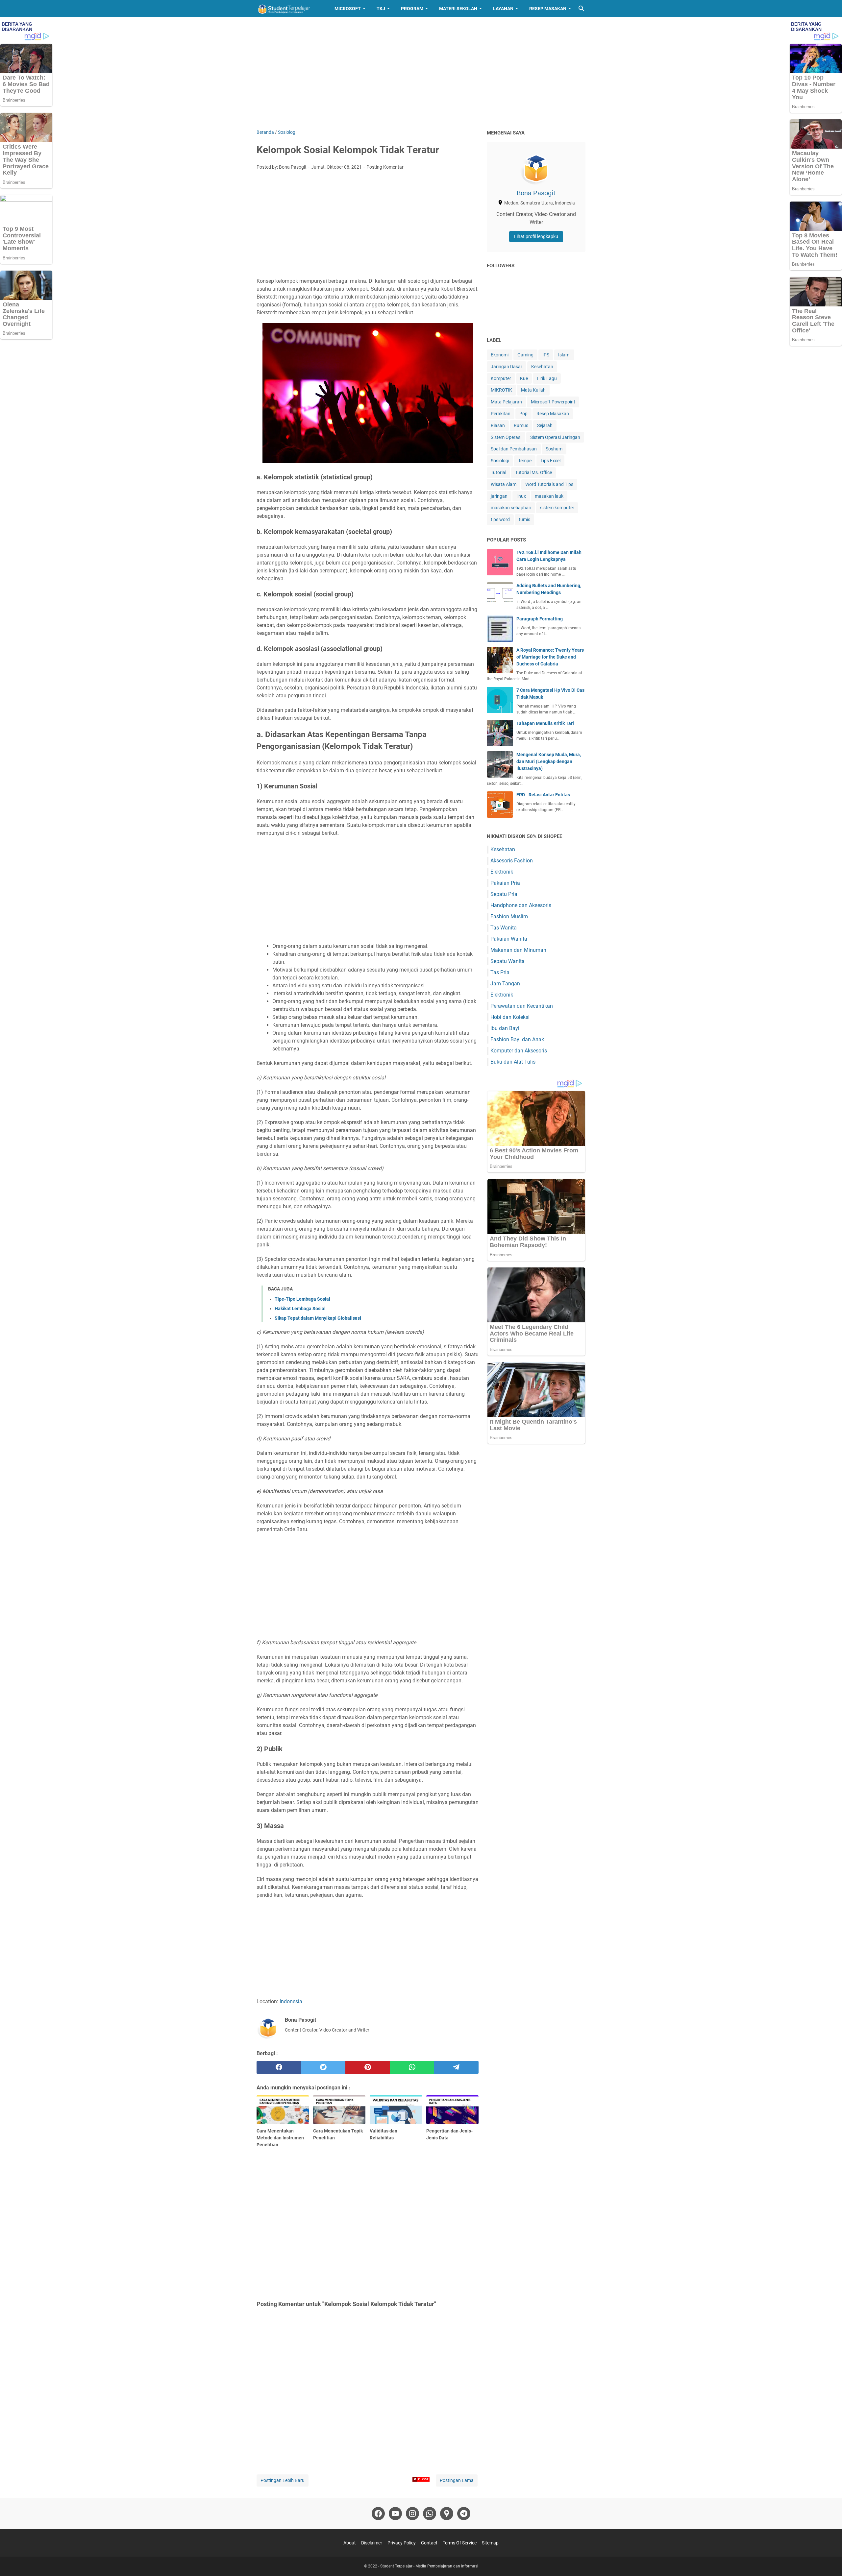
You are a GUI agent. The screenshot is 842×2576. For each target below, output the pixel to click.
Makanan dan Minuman (518, 950)
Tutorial (498, 472)
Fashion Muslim (509, 916)
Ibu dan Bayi (505, 1028)
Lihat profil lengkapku (536, 236)
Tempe (525, 461)
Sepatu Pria (504, 894)
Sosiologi (500, 461)
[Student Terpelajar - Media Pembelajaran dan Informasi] (289, 9)
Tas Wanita (504, 928)
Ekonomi (500, 355)
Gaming (525, 355)
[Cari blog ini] (582, 9)
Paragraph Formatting (540, 619)
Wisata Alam (504, 484)
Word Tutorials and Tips (549, 484)
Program (412, 9)
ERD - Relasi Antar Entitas (543, 795)
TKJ (381, 9)
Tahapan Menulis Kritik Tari (545, 723)
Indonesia (291, 2001)
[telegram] (456, 2067)
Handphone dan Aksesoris (521, 905)
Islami (564, 355)
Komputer (501, 378)
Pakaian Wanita (509, 939)
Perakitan (501, 414)
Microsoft (348, 9)
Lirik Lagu (547, 378)
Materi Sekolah (458, 9)
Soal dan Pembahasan (514, 449)
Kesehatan (542, 367)
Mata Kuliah (533, 390)
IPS (546, 355)
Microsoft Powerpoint (553, 402)
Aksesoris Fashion (512, 861)
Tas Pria (500, 972)
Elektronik (502, 872)
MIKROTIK (501, 390)
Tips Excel (550, 461)
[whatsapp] (412, 2067)
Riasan (498, 425)
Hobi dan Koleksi (510, 1017)
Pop (523, 414)
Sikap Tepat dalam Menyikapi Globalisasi (318, 1318)
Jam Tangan (505, 984)
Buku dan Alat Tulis (513, 1062)
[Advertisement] (421, 73)
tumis (524, 519)
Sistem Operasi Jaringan (555, 437)
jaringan (499, 496)
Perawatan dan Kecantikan (522, 1006)
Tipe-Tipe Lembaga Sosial (302, 1299)
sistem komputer (557, 508)
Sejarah (545, 425)
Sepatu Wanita (508, 961)
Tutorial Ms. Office (533, 472)
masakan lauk (549, 496)
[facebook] (279, 2067)
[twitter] (323, 2067)
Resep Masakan (548, 9)
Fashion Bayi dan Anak (517, 1039)
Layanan (503, 9)
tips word (500, 519)
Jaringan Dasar (507, 367)
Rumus (521, 425)
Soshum (554, 449)
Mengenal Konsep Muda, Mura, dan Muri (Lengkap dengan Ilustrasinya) (549, 761)
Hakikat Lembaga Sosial (300, 1309)
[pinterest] (368, 2067)
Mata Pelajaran (506, 402)
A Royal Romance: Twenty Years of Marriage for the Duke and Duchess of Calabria (550, 657)
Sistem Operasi (506, 437)
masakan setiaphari (511, 508)
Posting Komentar (385, 167)
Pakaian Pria (505, 883)
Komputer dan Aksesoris (519, 1051)
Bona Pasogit (536, 193)
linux (521, 496)
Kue (524, 378)
